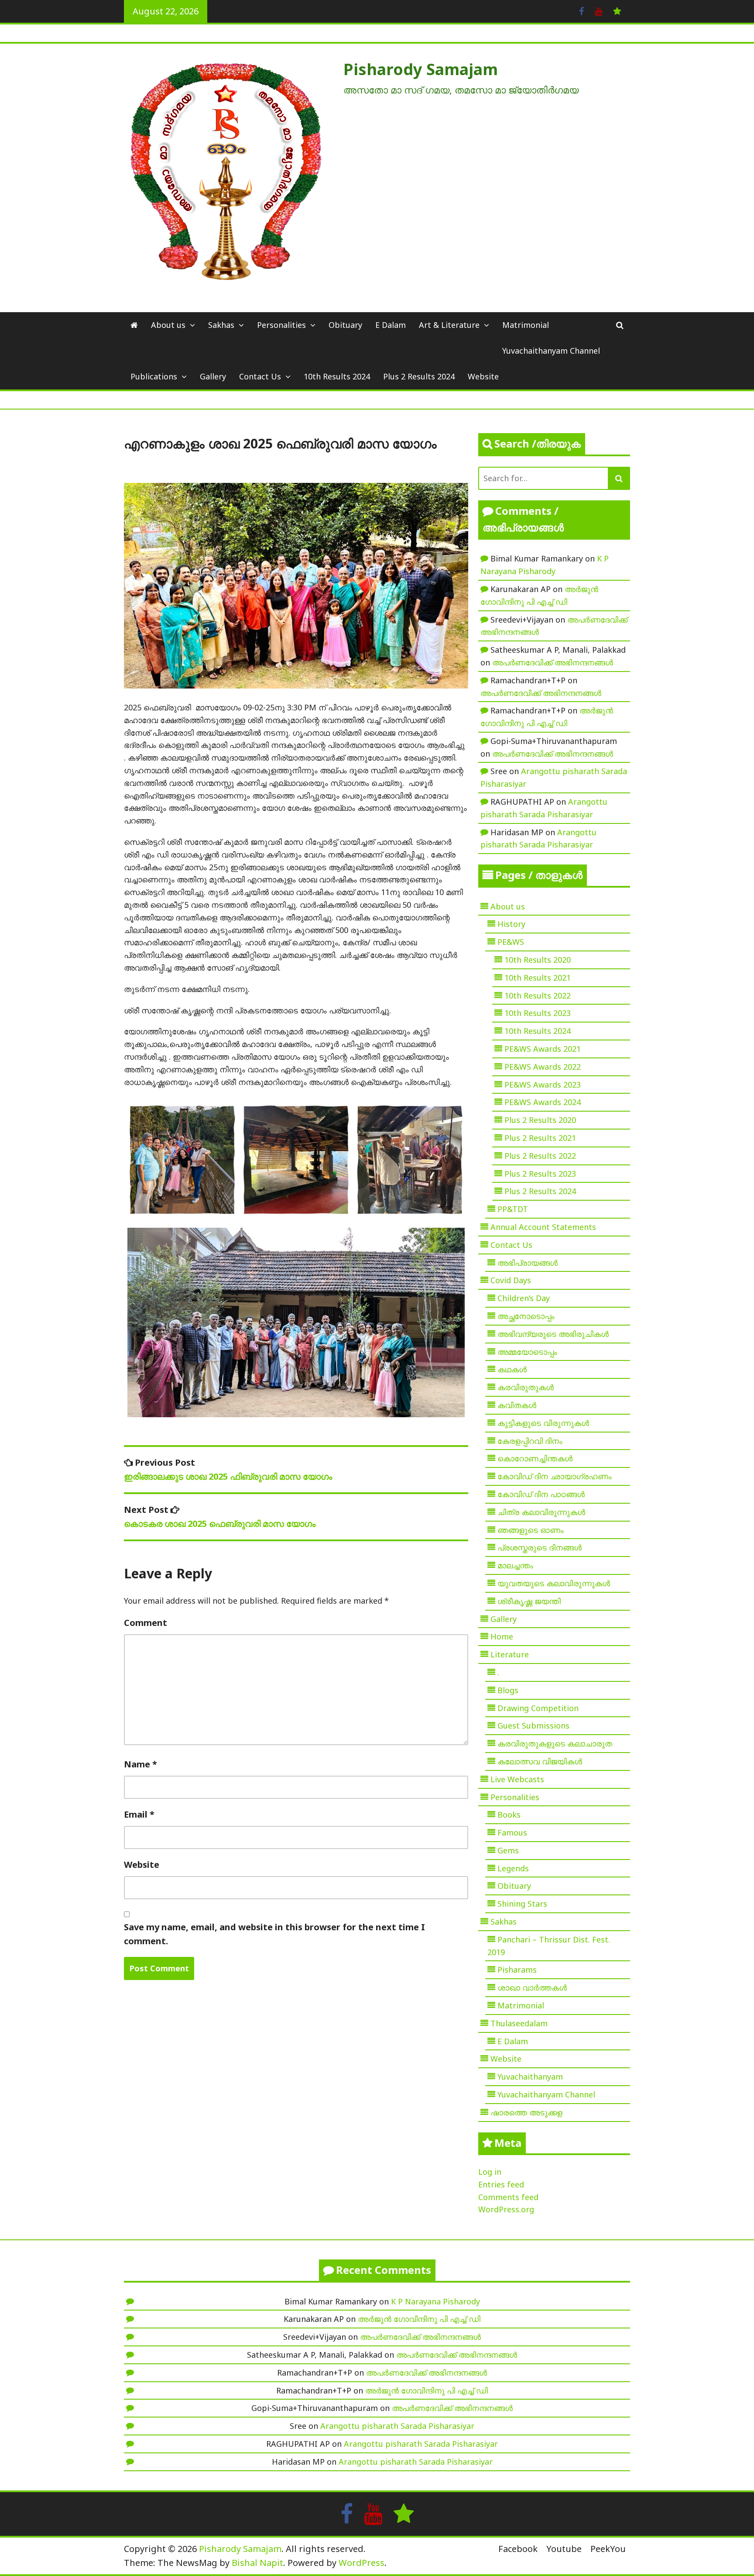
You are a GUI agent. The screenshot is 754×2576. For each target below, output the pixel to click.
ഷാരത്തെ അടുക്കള (526, 2112)
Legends (513, 1868)
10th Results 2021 (538, 978)
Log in (490, 2172)
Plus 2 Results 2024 (419, 376)
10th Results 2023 (538, 1013)
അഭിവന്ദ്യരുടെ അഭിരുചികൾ (553, 1334)
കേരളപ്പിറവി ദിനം (530, 1441)
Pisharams (517, 1970)
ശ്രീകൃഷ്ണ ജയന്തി (529, 1601)
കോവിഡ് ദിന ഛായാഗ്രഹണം (555, 1476)
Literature (510, 1654)
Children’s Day (524, 1298)
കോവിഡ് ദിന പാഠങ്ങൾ (541, 1494)
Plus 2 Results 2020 (540, 1120)
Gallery (213, 376)
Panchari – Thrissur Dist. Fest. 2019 (549, 1946)
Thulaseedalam (519, 2023)
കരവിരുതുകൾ (526, 1387)
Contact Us (260, 376)
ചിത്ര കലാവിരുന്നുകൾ (541, 1512)
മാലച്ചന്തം (515, 1565)
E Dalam (391, 325)
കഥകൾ (512, 1369)
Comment (146, 1623)
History (511, 924)
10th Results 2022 (538, 995)
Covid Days (511, 1280)
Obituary (345, 325)
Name (141, 1764)
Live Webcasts (517, 1779)
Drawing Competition (538, 1708)
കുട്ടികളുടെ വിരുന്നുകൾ (543, 1423)
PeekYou (608, 2549)
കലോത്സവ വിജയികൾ (540, 1761)
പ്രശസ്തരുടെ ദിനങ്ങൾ (540, 1547)
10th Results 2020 (538, 960)
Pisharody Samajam (421, 69)
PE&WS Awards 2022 (543, 1067)
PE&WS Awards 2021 (543, 1049)
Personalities (281, 325)
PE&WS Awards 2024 (543, 1102)
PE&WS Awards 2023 (543, 1085)
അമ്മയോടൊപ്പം (527, 1352)
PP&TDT (513, 1209)
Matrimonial (526, 325)
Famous (512, 1832)
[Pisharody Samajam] (134, 325)
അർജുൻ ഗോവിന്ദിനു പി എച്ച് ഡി (419, 2319)
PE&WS (511, 942)
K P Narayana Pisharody (435, 2301)
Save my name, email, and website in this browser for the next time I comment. (274, 1934)
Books (509, 1815)
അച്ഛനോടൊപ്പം (526, 1316)
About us (168, 325)
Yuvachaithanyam (530, 2077)
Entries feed (501, 2184)
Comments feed (508, 2197)
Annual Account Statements (543, 1227)
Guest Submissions (533, 1725)
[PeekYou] (617, 10)
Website (483, 376)
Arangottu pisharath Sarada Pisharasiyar (397, 2426)
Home (502, 1636)
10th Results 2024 (337, 376)
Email (139, 1814)
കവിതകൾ (517, 1405)
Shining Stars (522, 1904)
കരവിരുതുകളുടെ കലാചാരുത (555, 1743)
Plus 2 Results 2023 (540, 1174)
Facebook (518, 2549)
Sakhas (221, 325)
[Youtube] (598, 10)
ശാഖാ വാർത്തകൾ (532, 1987)
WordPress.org (506, 2209)
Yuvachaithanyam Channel (551, 351)
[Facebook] (581, 10)
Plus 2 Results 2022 (540, 1156)
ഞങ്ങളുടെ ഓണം (531, 1530)
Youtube (564, 2549)
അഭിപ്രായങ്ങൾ (528, 1263)
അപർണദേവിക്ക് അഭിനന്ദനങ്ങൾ (553, 662)
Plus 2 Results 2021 (540, 1138)
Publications (154, 376)
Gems (508, 1850)
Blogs (508, 1690)
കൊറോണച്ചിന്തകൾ (535, 1458)
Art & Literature (449, 325)
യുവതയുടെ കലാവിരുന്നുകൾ (554, 1583)
